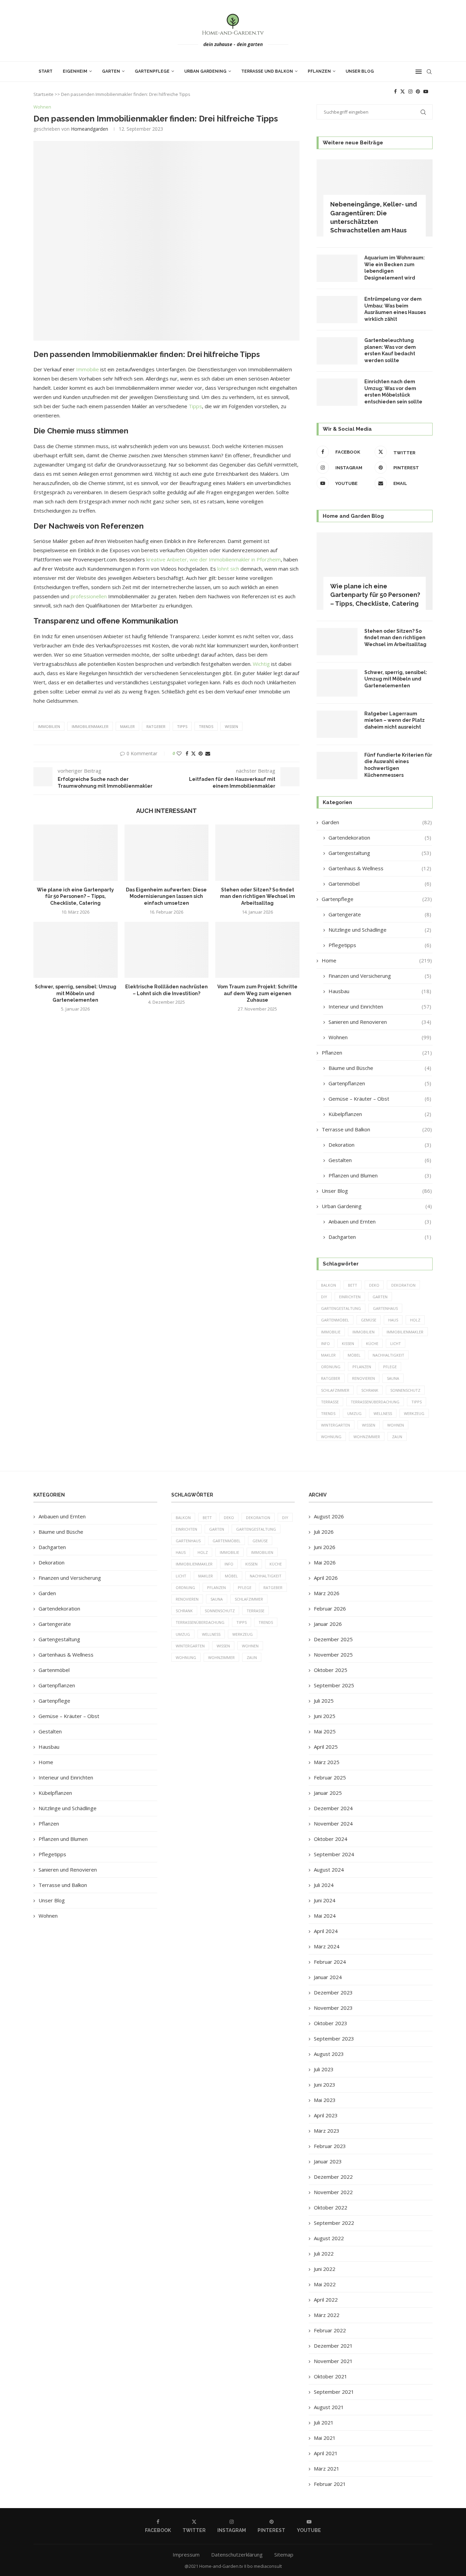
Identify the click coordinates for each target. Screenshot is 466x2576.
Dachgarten (380, 1237)
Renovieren (363, 1378)
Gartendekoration (380, 838)
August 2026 (329, 1516)
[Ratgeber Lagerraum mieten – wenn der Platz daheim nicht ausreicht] (337, 724)
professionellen (89, 596)
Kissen (348, 1343)
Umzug (354, 1413)
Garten (111, 71)
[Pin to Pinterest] (201, 753)
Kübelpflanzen (380, 1114)
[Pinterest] (418, 91)
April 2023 (326, 2115)
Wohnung (331, 1437)
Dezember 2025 (333, 1639)
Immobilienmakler (90, 726)
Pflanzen (319, 71)
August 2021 (329, 2407)
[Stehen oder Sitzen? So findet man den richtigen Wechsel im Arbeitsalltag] (257, 853)
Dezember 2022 (333, 2177)
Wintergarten (336, 1425)
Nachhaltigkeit (388, 1355)
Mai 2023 (325, 2100)
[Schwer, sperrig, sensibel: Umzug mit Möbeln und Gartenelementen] (76, 950)
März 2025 (327, 1762)
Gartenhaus (385, 1308)
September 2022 (334, 2223)
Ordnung (331, 1367)
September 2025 (334, 1685)
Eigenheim (75, 71)
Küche (372, 1343)
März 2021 (327, 2468)
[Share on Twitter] (193, 753)
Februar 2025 (330, 1777)
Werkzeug (414, 1413)
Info (325, 1343)
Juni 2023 (325, 2085)
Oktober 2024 (331, 1839)
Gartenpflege (152, 71)
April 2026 (326, 1578)
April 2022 (326, 2300)
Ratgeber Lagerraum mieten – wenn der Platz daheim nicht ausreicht (395, 720)
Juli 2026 (324, 1532)
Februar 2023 (330, 2146)
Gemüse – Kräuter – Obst (380, 1099)
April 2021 (326, 2453)
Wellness (383, 1413)
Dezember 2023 (333, 1992)
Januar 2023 (328, 2161)
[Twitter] (403, 91)
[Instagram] (410, 91)
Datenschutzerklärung (237, 2554)
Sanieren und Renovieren (380, 1022)
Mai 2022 (325, 2284)
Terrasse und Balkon (267, 71)
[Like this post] (179, 753)
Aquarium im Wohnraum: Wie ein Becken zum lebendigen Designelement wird (395, 268)
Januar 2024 (328, 1977)
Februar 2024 (330, 1962)
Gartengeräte (380, 914)
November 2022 (333, 2192)
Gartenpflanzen (380, 1083)
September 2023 (334, 2038)
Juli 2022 (324, 2253)
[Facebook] (395, 91)
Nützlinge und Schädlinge (380, 930)
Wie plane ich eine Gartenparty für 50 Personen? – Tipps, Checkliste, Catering (75, 896)
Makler (127, 726)
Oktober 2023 (331, 2023)
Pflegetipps (380, 945)
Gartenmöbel (380, 884)
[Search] (429, 72)
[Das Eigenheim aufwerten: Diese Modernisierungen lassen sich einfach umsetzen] (167, 853)
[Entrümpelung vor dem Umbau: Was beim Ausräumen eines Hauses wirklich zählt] (337, 310)
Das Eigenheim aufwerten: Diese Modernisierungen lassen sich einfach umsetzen (166, 896)
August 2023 (329, 2054)
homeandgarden (90, 129)
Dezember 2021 (333, 2346)
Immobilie (88, 369)
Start (46, 71)
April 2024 (326, 1931)
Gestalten (380, 1160)
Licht (396, 1343)
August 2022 (329, 2238)
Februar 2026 (330, 1608)
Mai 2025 (325, 1731)
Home (377, 960)
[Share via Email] (208, 753)
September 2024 (334, 1854)
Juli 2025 (324, 1701)
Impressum (186, 2554)
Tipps (195, 406)
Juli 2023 (324, 2069)
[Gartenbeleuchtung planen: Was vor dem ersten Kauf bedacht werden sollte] (337, 351)
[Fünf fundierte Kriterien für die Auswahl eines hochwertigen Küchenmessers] (337, 765)
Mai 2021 (325, 2438)
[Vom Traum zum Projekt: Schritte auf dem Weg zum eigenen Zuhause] (257, 950)
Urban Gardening (205, 71)
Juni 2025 (325, 1716)
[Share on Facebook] (187, 753)
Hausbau (380, 991)
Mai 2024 (325, 1916)
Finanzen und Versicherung (380, 976)
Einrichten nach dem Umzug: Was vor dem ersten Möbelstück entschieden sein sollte (393, 392)
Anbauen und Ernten (380, 1221)
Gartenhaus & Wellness (380, 868)
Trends (206, 726)
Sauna (393, 1378)
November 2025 (333, 1655)
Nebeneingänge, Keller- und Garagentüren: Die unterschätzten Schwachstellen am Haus (374, 217)
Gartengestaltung (380, 853)
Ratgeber (156, 726)
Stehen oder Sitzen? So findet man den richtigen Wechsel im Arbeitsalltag (258, 896)
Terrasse (330, 1402)
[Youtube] (426, 91)
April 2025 (326, 1747)
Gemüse (369, 1320)
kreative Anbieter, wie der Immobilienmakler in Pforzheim (214, 559)
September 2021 (334, 2392)
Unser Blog (360, 71)
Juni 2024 (325, 1900)
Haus (393, 1320)
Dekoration (380, 1145)
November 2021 (333, 2361)
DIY (324, 1297)
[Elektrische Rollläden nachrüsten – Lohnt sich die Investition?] (167, 950)
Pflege (390, 1367)
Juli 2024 (324, 1885)
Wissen (231, 726)
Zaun (397, 1437)
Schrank (370, 1390)
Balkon (329, 1285)
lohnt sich (228, 569)
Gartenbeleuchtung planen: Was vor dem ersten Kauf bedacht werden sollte (390, 350)
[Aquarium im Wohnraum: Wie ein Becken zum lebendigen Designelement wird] (337, 268)
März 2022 (327, 2315)
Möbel (354, 1355)
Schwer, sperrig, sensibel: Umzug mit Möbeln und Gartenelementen (76, 993)
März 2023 (327, 2131)
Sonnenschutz (405, 1390)
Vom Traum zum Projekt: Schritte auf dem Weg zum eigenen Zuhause (257, 993)
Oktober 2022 (331, 2207)
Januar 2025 (328, 1793)
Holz (415, 1320)
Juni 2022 (325, 2269)
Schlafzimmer (335, 1390)
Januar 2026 (328, 1624)
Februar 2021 (330, 2484)
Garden (377, 822)
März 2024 (327, 1946)
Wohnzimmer (367, 1437)
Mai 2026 (325, 1562)
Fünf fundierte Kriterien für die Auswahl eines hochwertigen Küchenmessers (398, 765)
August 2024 (329, 1870)
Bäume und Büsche (380, 1068)
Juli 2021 (324, 2422)
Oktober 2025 (331, 1670)
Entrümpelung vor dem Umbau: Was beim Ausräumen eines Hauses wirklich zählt (395, 309)
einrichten (350, 1297)
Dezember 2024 (333, 1808)
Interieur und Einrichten (380, 1006)
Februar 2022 (330, 2330)
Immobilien (49, 726)
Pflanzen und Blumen (380, 1175)
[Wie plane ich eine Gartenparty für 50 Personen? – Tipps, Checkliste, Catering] (76, 853)
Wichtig (261, 664)
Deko (374, 1285)
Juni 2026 (325, 1547)
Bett (353, 1285)
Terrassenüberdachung (375, 1402)
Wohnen (380, 1037)
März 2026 (327, 1593)
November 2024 (333, 1823)
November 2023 (333, 2008)
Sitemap (284, 2554)
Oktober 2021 (331, 2376)
